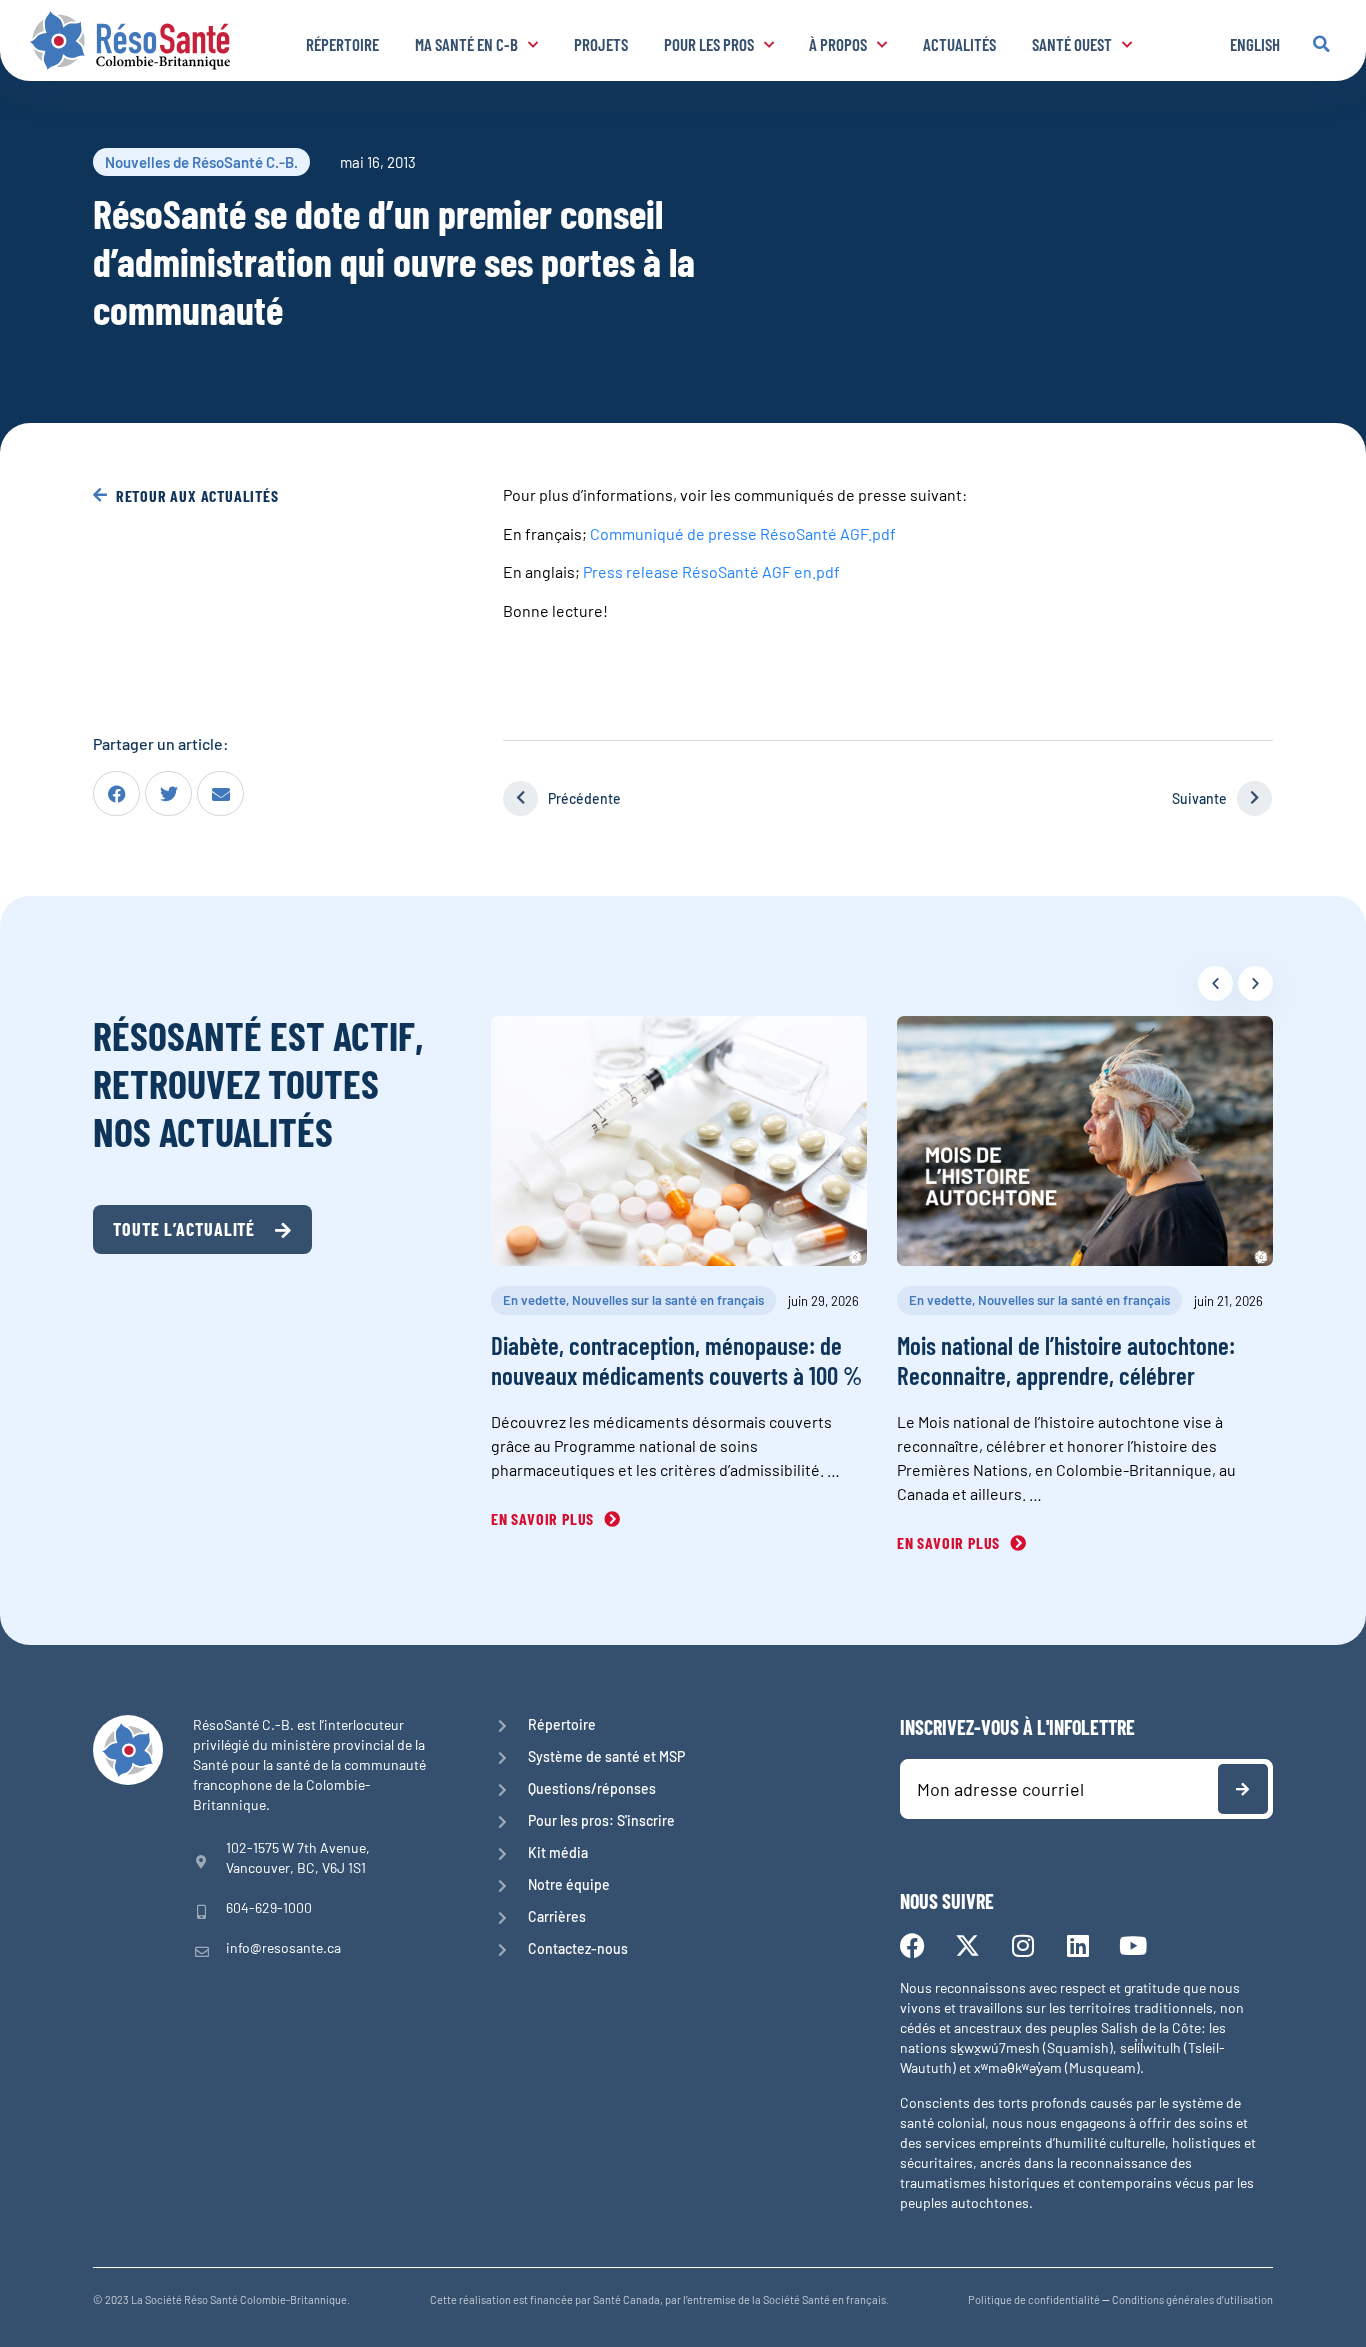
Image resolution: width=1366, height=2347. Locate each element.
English (1255, 44)
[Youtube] (1132, 1945)
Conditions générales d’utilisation (1192, 2299)
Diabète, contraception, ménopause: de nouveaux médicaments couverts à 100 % (676, 1360)
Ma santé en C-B (466, 44)
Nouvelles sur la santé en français (668, 1300)
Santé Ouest (1072, 44)
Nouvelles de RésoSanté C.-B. (201, 162)
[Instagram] (1022, 1945)
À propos (838, 44)
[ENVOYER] (1243, 1789)
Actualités (959, 44)
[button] (1321, 44)
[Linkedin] (1077, 1945)
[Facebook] (912, 1945)
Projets (601, 44)
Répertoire (342, 44)
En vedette (534, 1300)
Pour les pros (709, 44)
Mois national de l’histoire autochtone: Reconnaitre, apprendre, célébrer (1066, 1360)
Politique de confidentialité (1034, 2299)
